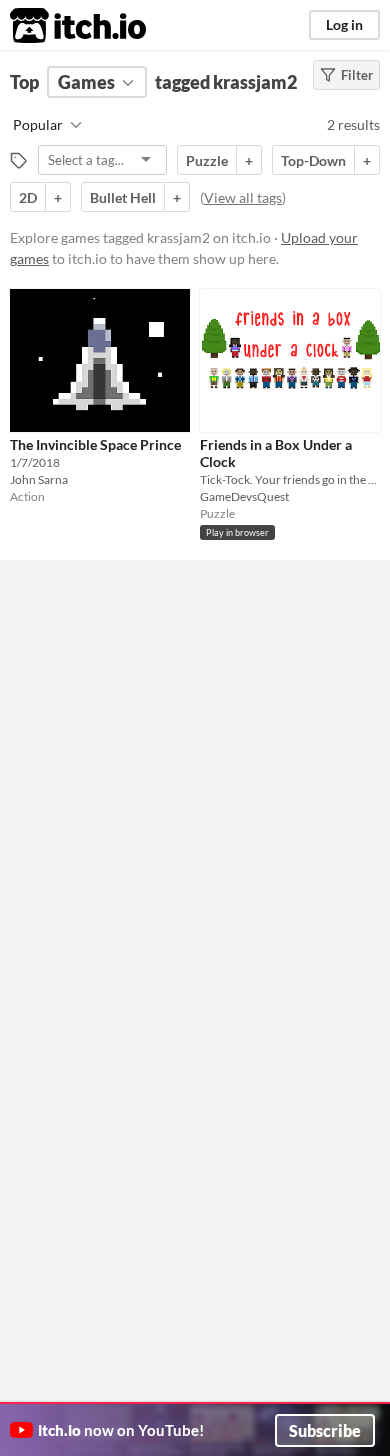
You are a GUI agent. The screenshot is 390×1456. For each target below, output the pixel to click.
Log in (344, 24)
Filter (357, 75)
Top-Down (313, 160)
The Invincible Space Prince (95, 444)
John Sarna (39, 479)
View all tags (243, 197)
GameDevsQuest (244, 496)
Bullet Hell (123, 197)
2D (28, 197)
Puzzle (207, 160)
